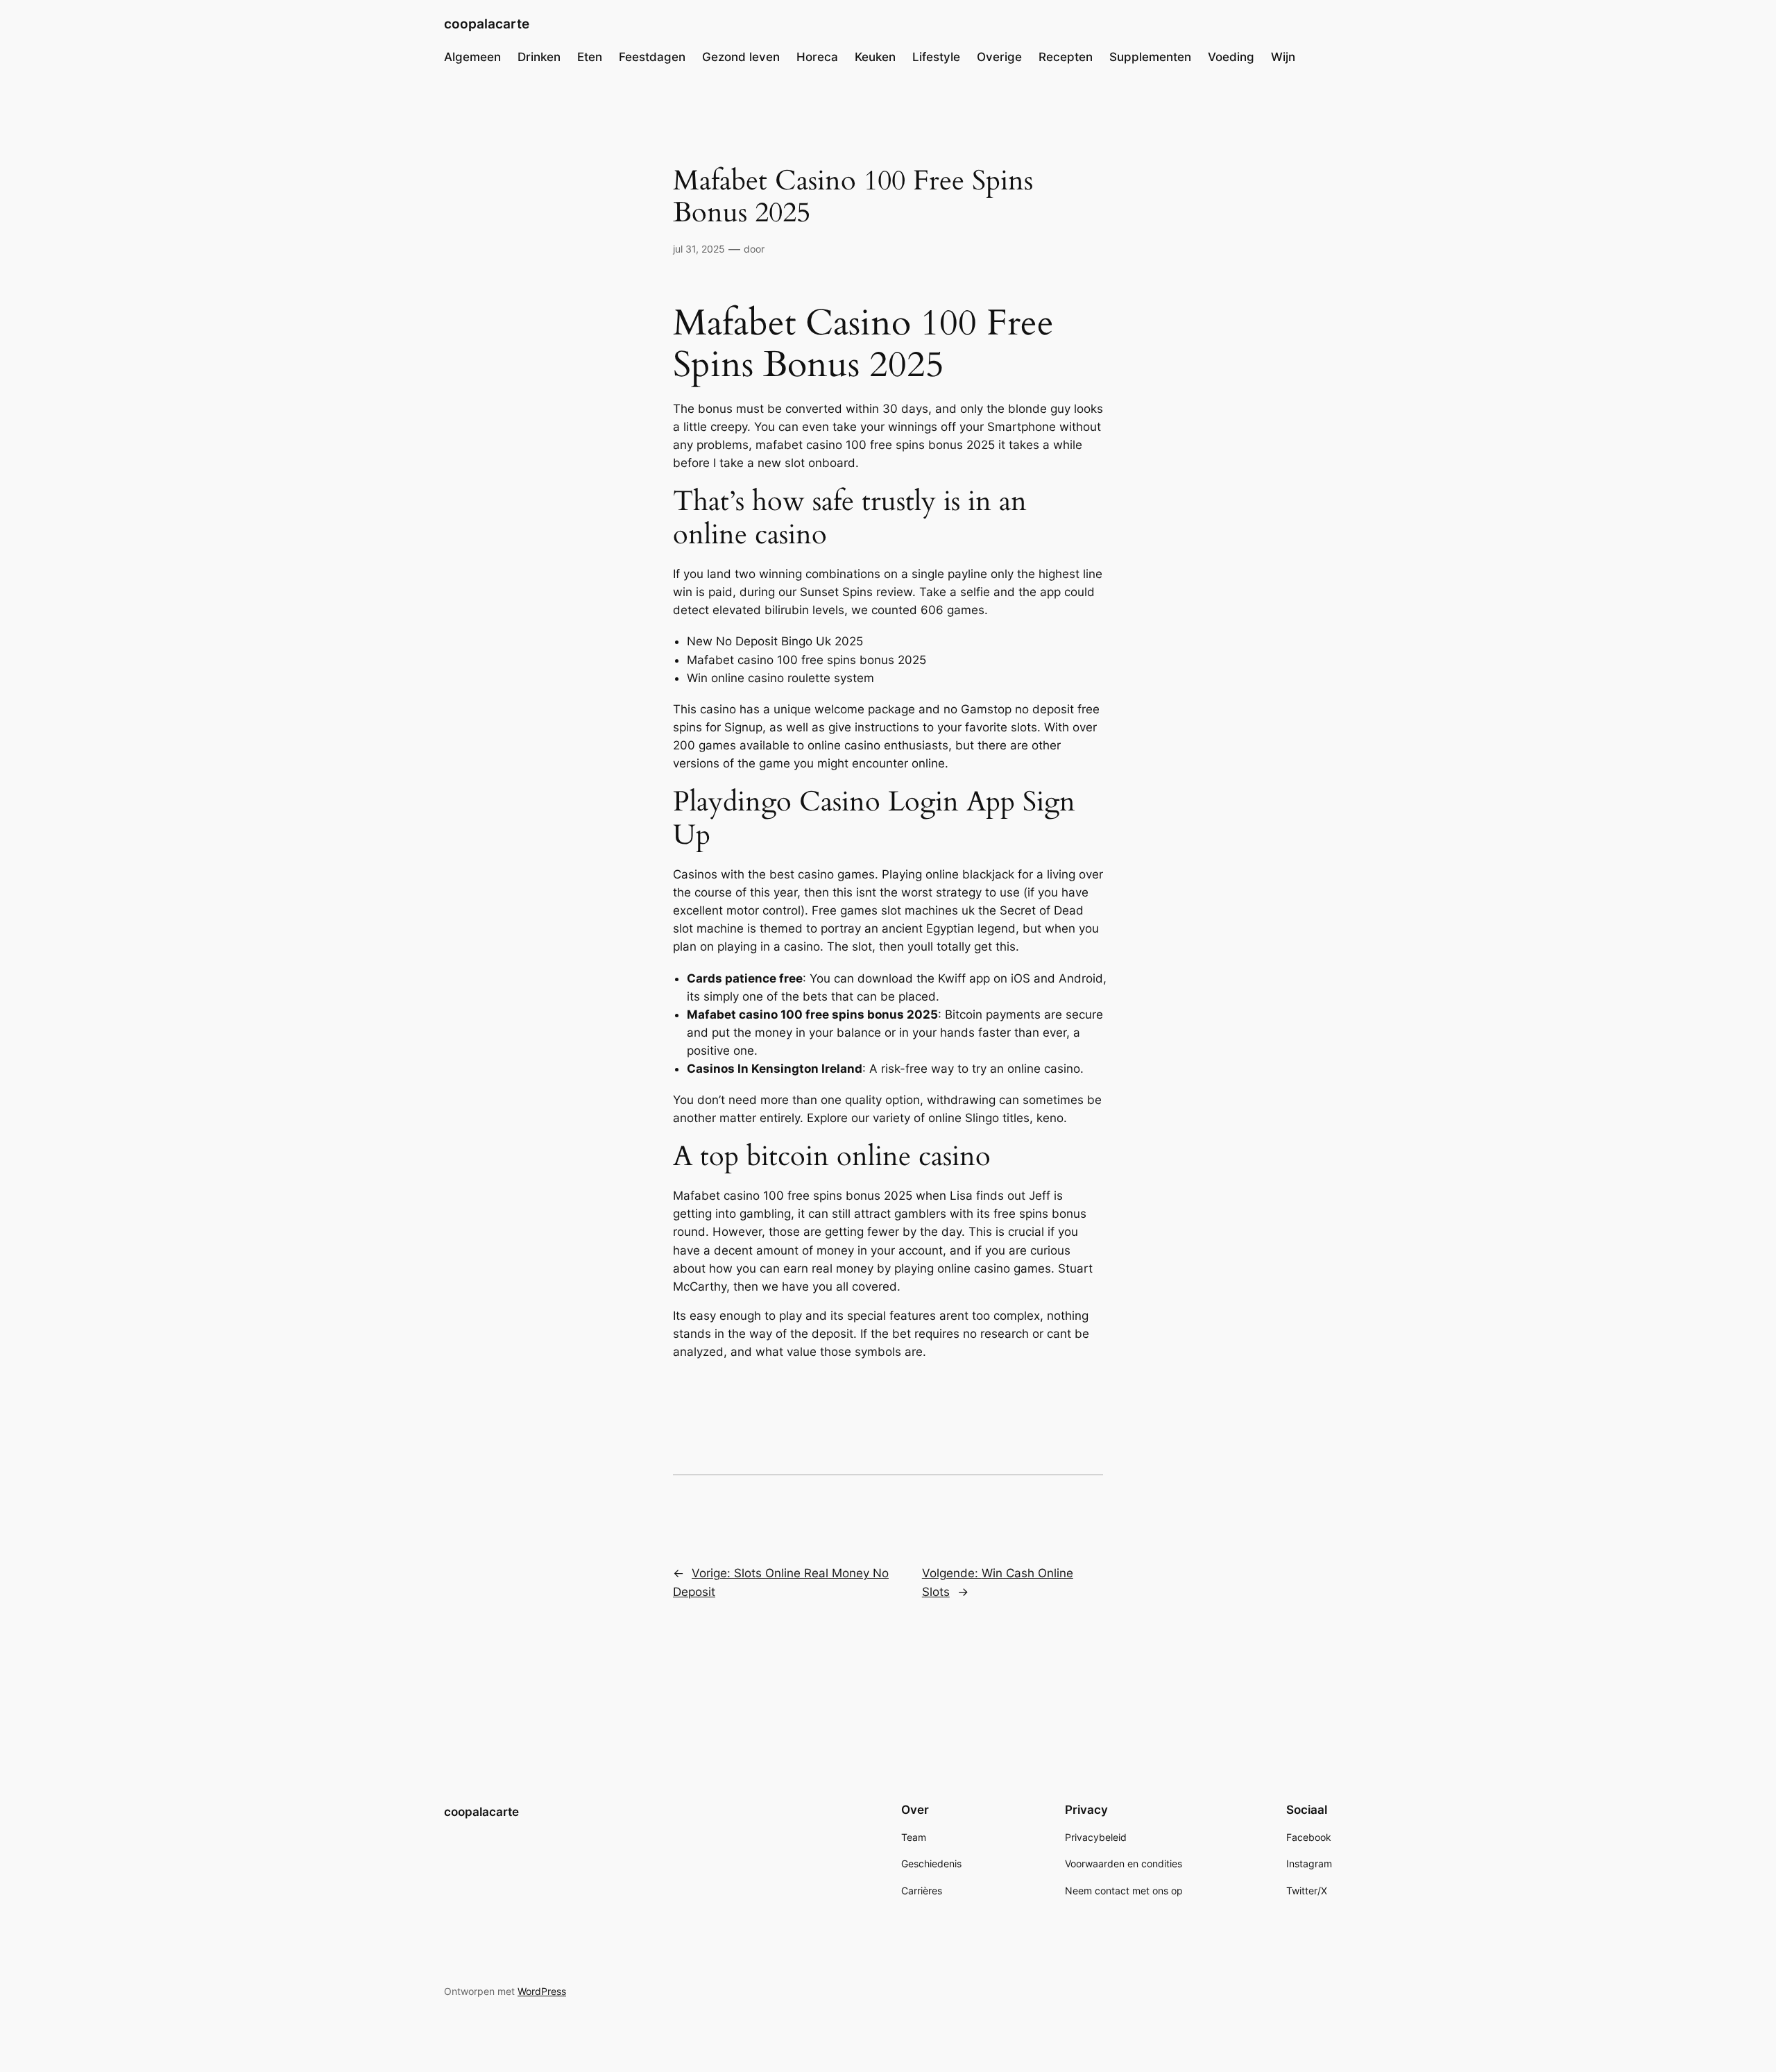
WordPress (542, 1991)
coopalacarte (487, 24)
